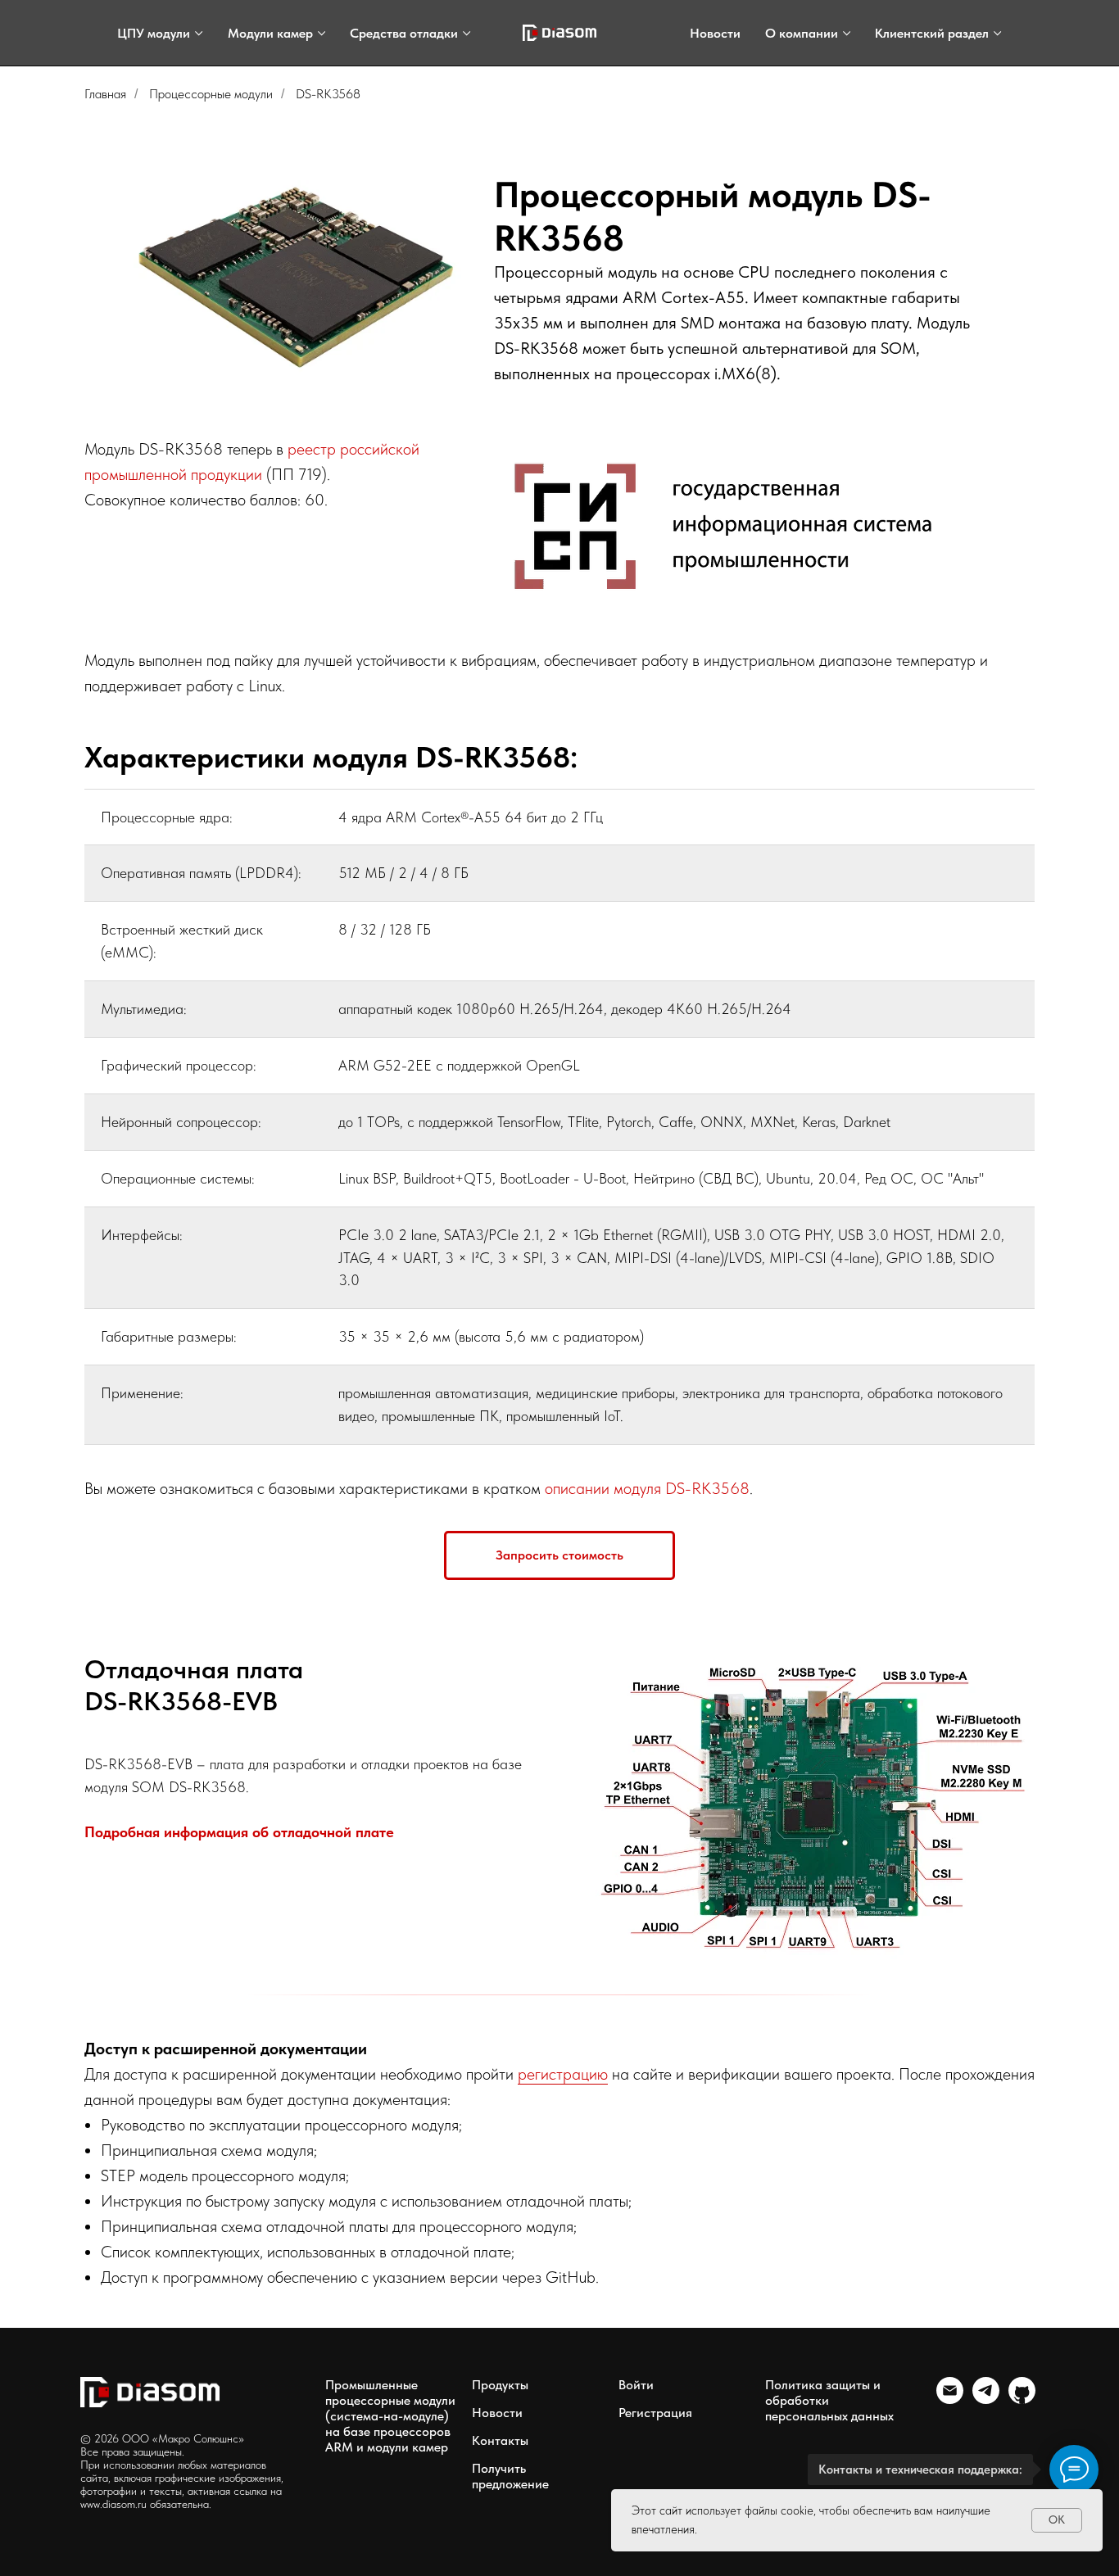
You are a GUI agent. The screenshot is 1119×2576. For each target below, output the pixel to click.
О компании (802, 33)
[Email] (950, 2399)
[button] (559, 1555)
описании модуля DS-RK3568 (647, 1488)
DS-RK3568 (328, 94)
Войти (636, 2385)
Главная (105, 94)
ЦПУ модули (154, 33)
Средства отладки (404, 33)
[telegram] (986, 2399)
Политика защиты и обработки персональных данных (829, 2400)
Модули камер (270, 33)
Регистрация (655, 2413)
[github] (1022, 2399)
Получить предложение (510, 2476)
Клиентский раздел (932, 33)
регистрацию (563, 2074)
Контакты (500, 2440)
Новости (715, 33)
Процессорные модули (211, 94)
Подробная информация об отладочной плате (239, 1832)
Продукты (500, 2385)
